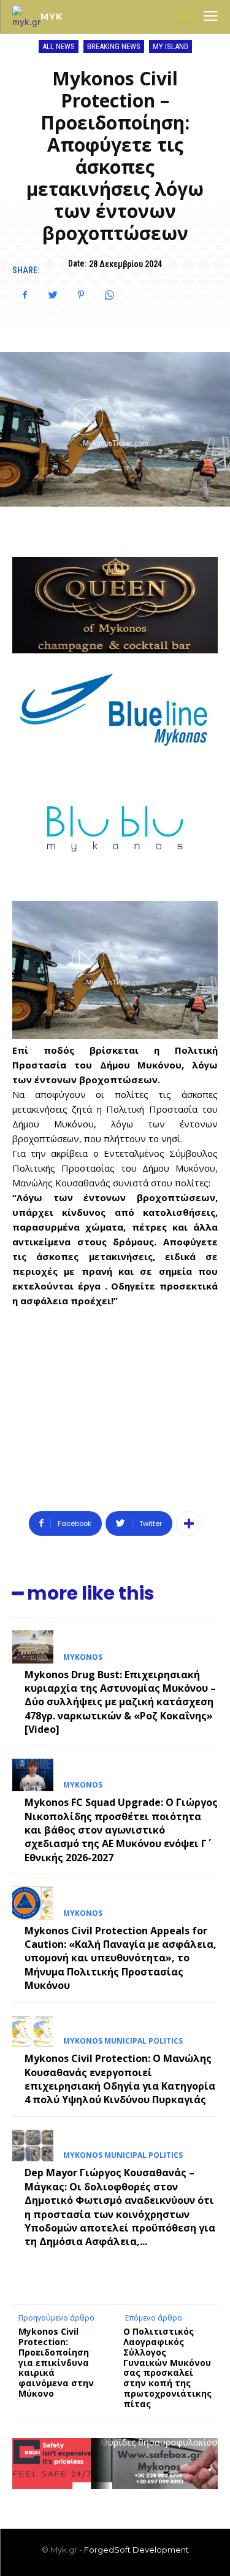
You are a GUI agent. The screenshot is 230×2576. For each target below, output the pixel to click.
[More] (189, 1523)
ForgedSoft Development (136, 2550)
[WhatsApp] (109, 295)
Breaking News (114, 46)
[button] (184, 17)
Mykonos (83, 1657)
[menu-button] (210, 17)
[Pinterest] (81, 295)
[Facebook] (25, 295)
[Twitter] (53, 295)
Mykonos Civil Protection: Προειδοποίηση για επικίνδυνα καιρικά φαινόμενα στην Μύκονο (56, 2362)
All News (59, 46)
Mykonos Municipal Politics (123, 2041)
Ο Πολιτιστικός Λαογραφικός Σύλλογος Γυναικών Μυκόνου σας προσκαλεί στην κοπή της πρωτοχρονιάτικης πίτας (167, 2368)
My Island (171, 46)
